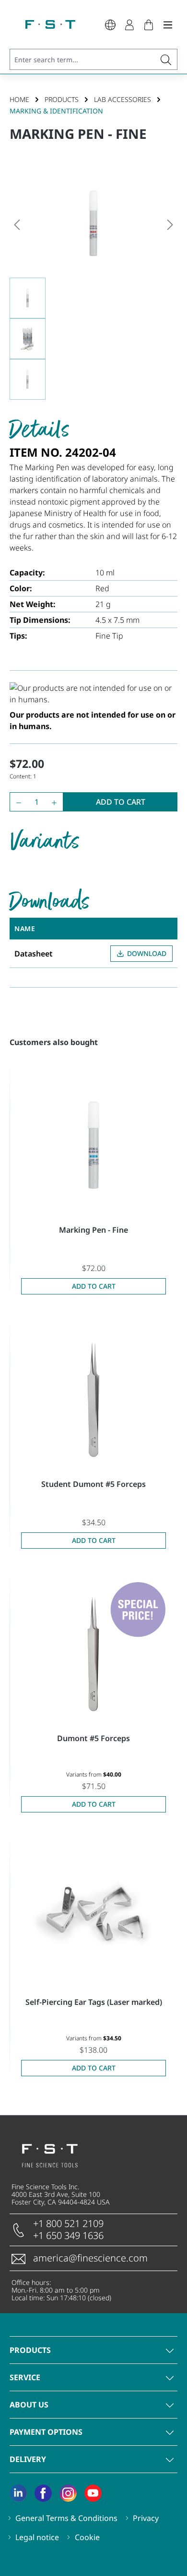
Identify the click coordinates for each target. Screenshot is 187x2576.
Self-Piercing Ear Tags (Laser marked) (94, 2002)
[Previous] (17, 224)
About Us (29, 2405)
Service (25, 2377)
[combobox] (82, 59)
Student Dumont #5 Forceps (93, 1484)
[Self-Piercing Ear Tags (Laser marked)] (93, 1918)
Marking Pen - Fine (93, 1230)
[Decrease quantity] (17, 802)
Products (30, 2350)
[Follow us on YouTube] (93, 2493)
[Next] (170, 224)
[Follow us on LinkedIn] (18, 2493)
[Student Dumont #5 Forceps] (93, 1400)
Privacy (146, 2518)
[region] (93, 285)
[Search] (166, 59)
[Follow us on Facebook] (43, 2493)
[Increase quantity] (56, 802)
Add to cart (121, 802)
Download (147, 953)
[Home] (50, 24)
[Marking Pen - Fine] (93, 1146)
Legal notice (37, 2537)
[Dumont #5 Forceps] (93, 1654)
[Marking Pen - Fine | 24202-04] (93, 224)
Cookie (87, 2537)
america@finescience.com (90, 2258)
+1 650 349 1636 (68, 2235)
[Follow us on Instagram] (68, 2493)
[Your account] (129, 24)
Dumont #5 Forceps (93, 1738)
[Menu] (168, 24)
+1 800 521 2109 (68, 2223)
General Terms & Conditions (66, 2518)
